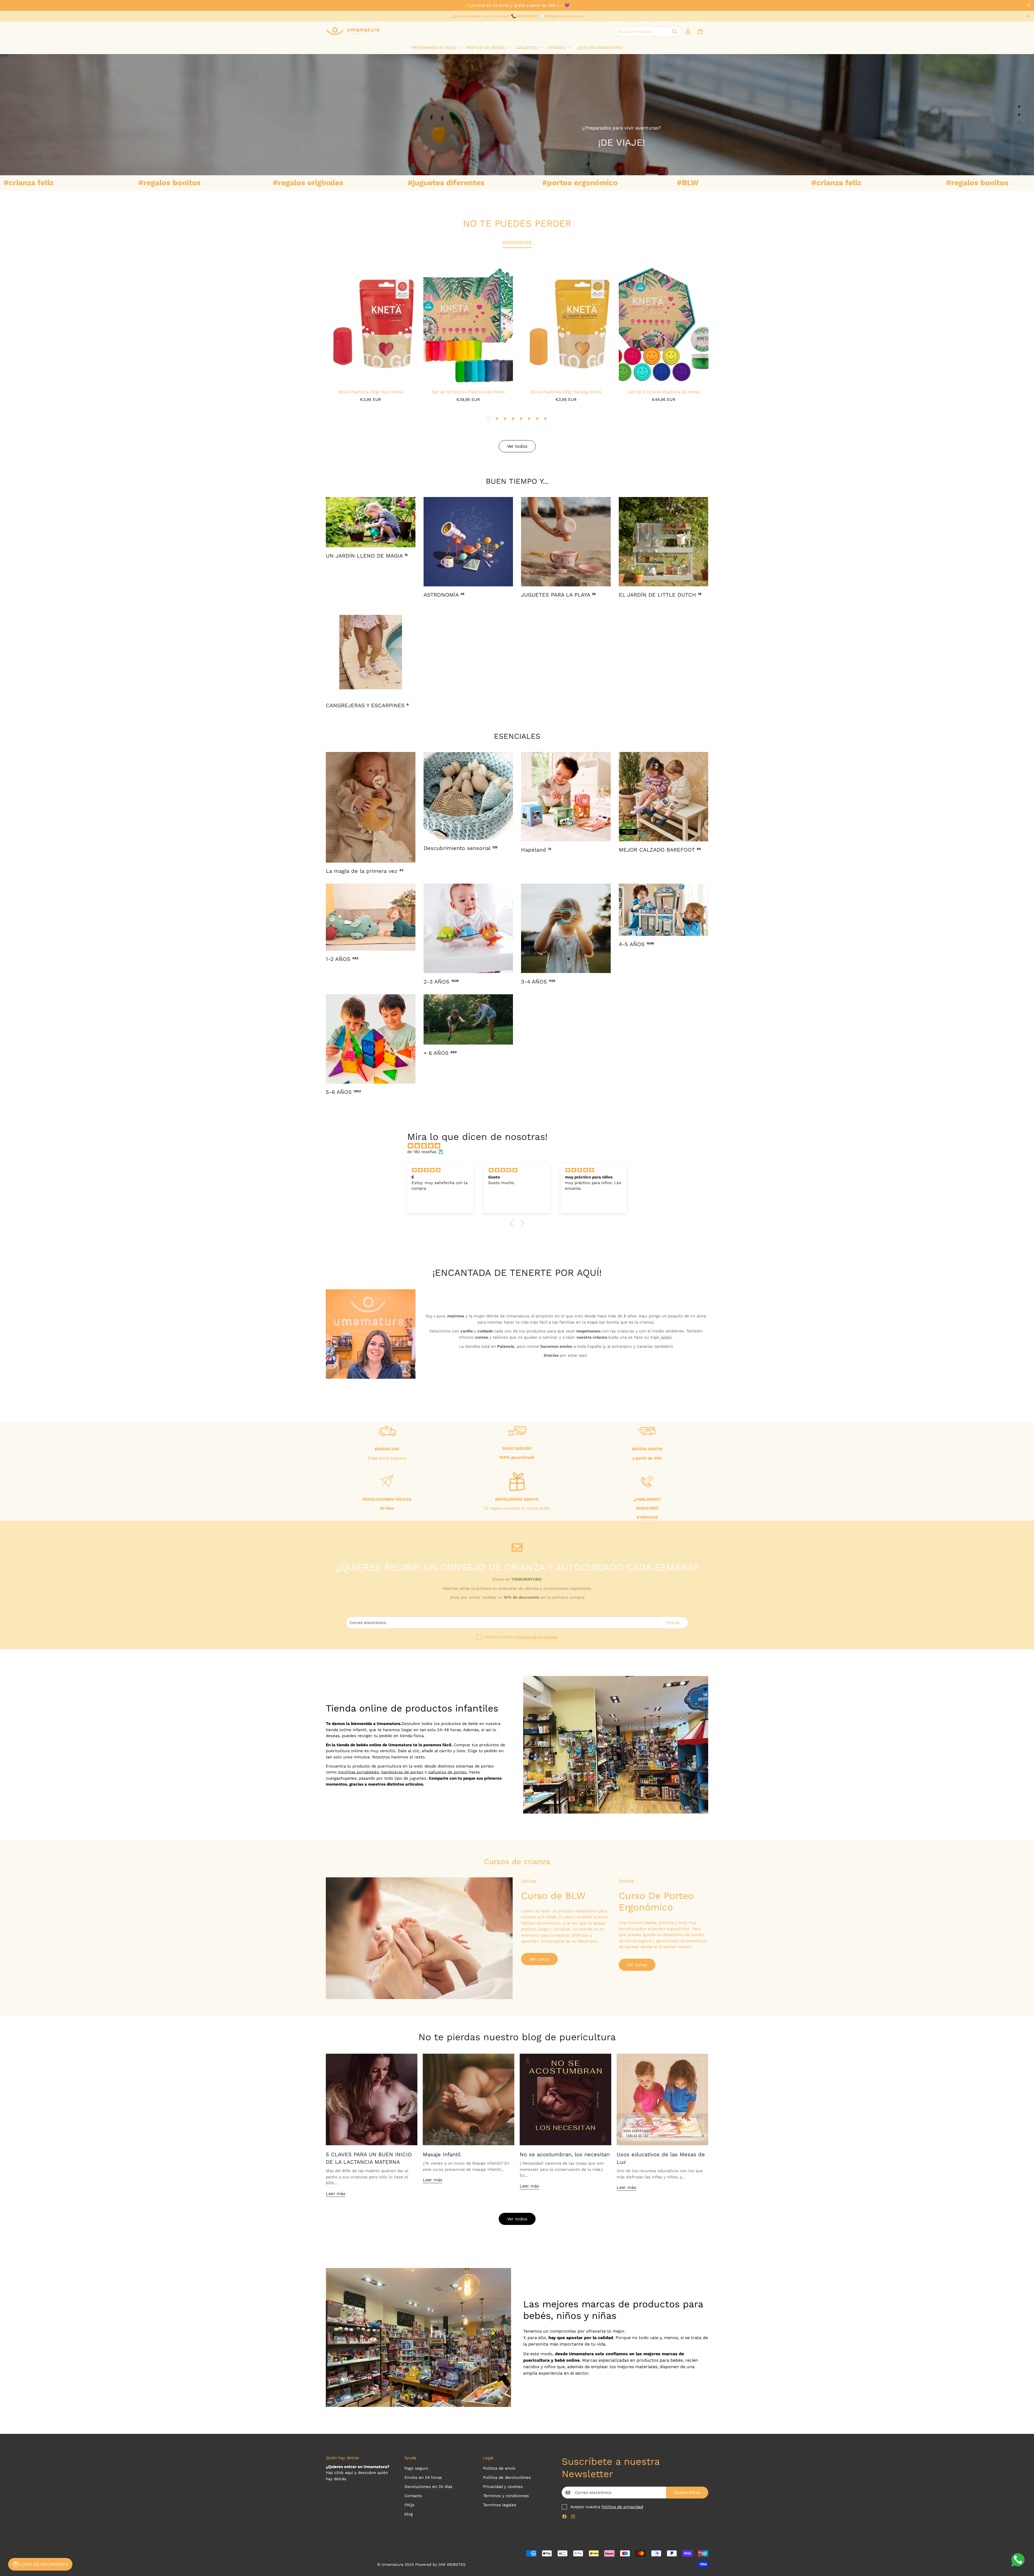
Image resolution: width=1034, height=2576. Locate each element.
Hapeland (536, 850)
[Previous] (306, 324)
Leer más (336, 2194)
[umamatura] (353, 31)
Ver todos (517, 2219)
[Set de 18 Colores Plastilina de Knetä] (468, 324)
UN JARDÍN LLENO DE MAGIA (367, 556)
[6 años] (371, 1039)
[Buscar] (675, 31)
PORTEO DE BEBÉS (486, 48)
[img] (520, 1146)
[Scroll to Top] (1023, 2547)
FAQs (409, 2505)
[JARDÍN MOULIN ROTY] (371, 522)
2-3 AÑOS (441, 982)
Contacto (413, 2496)
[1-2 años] (371, 917)
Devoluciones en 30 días (428, 2487)
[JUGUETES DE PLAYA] (566, 542)
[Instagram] (573, 2516)
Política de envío (499, 2468)
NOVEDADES (517, 242)
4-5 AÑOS (636, 944)
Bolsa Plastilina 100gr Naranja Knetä (566, 392)
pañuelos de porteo (448, 1772)
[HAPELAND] (566, 797)
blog (409, 2514)
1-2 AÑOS (342, 959)
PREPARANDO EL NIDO (434, 48)
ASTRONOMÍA (444, 595)
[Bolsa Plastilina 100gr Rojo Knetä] (370, 324)
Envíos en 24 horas (423, 2477)
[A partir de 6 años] (468, 1019)
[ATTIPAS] (664, 797)
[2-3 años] (468, 928)
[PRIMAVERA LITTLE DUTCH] (664, 542)
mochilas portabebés (358, 1772)
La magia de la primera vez (365, 871)
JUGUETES (526, 48)
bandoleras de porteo (402, 1772)
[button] (700, 31)
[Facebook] (564, 2516)
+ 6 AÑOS (440, 1053)
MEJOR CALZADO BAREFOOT (660, 850)
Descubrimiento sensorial (460, 848)
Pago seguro (416, 2468)
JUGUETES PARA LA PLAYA (558, 595)
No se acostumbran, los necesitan (565, 2154)
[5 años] (664, 910)
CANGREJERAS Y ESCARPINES (367, 705)
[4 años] (566, 928)
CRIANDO (557, 48)
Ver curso (539, 1959)
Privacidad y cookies (503, 2487)
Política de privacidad (537, 1637)
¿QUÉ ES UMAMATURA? (600, 48)
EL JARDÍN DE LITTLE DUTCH (660, 595)
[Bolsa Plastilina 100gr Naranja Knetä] (566, 324)
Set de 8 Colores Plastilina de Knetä (664, 392)
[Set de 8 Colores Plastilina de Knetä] (664, 324)
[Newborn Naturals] (371, 807)
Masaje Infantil (442, 2154)
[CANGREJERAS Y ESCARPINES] (371, 652)
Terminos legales (500, 2505)
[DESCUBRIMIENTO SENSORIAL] (468, 796)
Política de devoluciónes (507, 2477)
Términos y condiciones (506, 2496)
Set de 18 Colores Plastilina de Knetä (468, 392)
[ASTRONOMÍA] (468, 542)
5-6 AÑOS (343, 1092)
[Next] (728, 324)
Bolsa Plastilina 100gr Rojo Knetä (371, 392)
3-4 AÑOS (538, 982)
